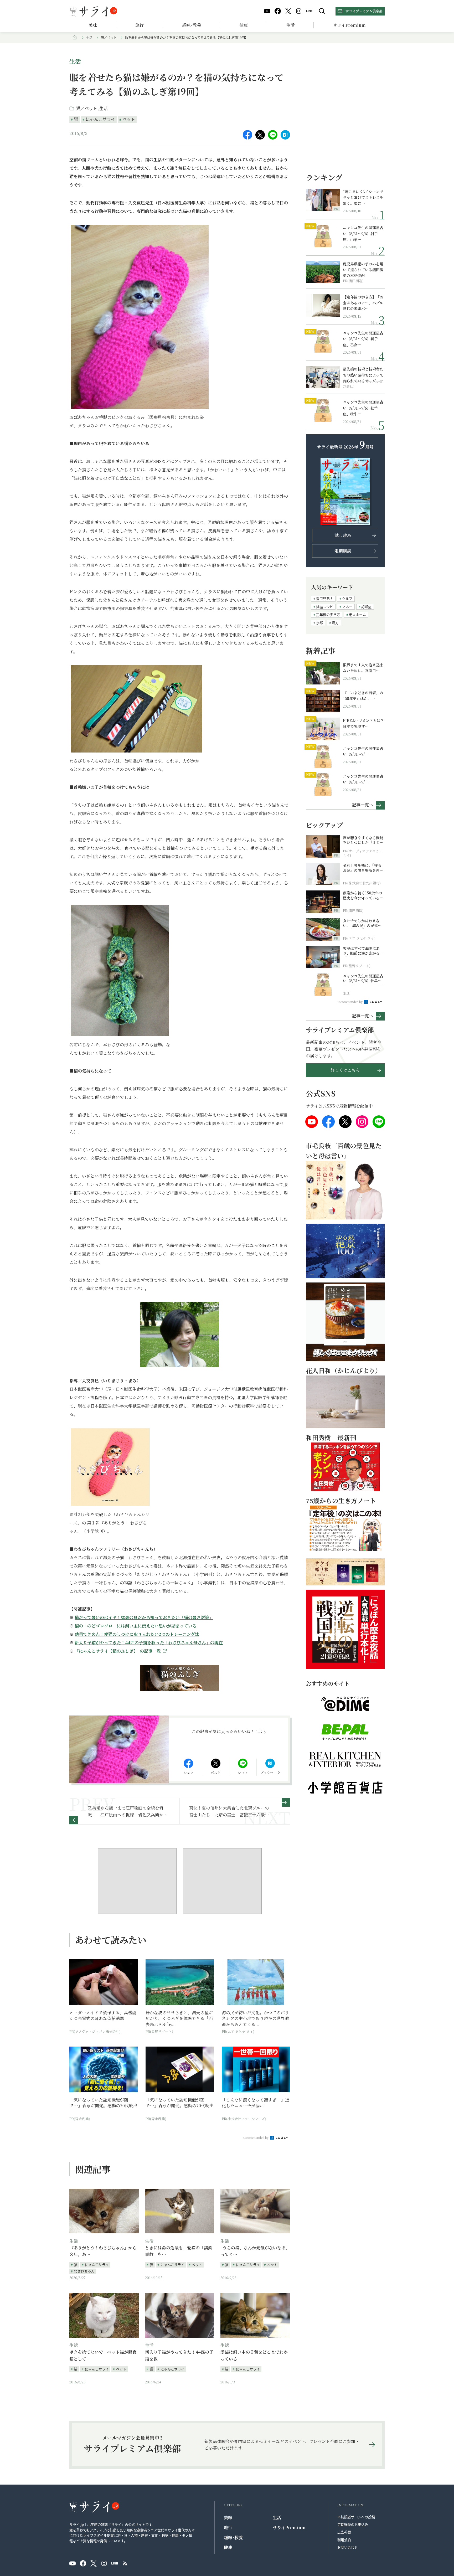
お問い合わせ (348, 2547)
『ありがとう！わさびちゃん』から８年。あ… (103, 2251)
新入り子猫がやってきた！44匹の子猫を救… (179, 2355)
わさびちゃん (84, 2271)
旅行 (140, 25)
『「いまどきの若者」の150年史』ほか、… (363, 695)
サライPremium (289, 2528)
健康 (244, 25)
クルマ (347, 598)
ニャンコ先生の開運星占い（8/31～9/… (363, 751)
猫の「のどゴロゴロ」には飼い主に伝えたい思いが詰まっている (136, 1626)
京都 (319, 623)
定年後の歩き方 (328, 614)
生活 (290, 25)
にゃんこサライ (100, 119)
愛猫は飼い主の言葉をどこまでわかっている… (254, 2355)
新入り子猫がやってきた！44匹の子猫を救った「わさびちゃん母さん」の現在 (149, 1643)
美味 (93, 25)
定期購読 (343, 551)
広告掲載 (344, 2532)
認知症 (366, 607)
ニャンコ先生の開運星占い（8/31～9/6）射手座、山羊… (363, 233)
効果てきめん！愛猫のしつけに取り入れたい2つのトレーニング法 (137, 1634)
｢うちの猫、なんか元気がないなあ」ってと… (254, 2251)
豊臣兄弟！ (325, 598)
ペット (129, 119)
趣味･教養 (192, 25)
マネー (347, 607)
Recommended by (256, 2137)
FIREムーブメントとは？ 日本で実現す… (363, 723)
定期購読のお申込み (353, 2524)
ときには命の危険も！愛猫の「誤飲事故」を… (179, 2251)
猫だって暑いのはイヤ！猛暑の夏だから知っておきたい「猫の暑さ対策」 (144, 1617)
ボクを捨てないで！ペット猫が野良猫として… (103, 2355)
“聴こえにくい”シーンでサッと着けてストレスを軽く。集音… (363, 197)
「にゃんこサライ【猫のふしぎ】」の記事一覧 (118, 1651)
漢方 (335, 623)
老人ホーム (357, 614)
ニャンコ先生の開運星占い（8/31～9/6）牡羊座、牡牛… (363, 408)
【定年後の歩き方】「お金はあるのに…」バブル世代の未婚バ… (363, 303)
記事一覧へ (363, 804)
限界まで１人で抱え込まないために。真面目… (363, 668)
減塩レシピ (325, 607)
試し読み (343, 535)
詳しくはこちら (345, 1070)
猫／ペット (109, 37)
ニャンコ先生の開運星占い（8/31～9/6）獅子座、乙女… (363, 339)
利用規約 (344, 2540)
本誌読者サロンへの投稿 (356, 2517)
